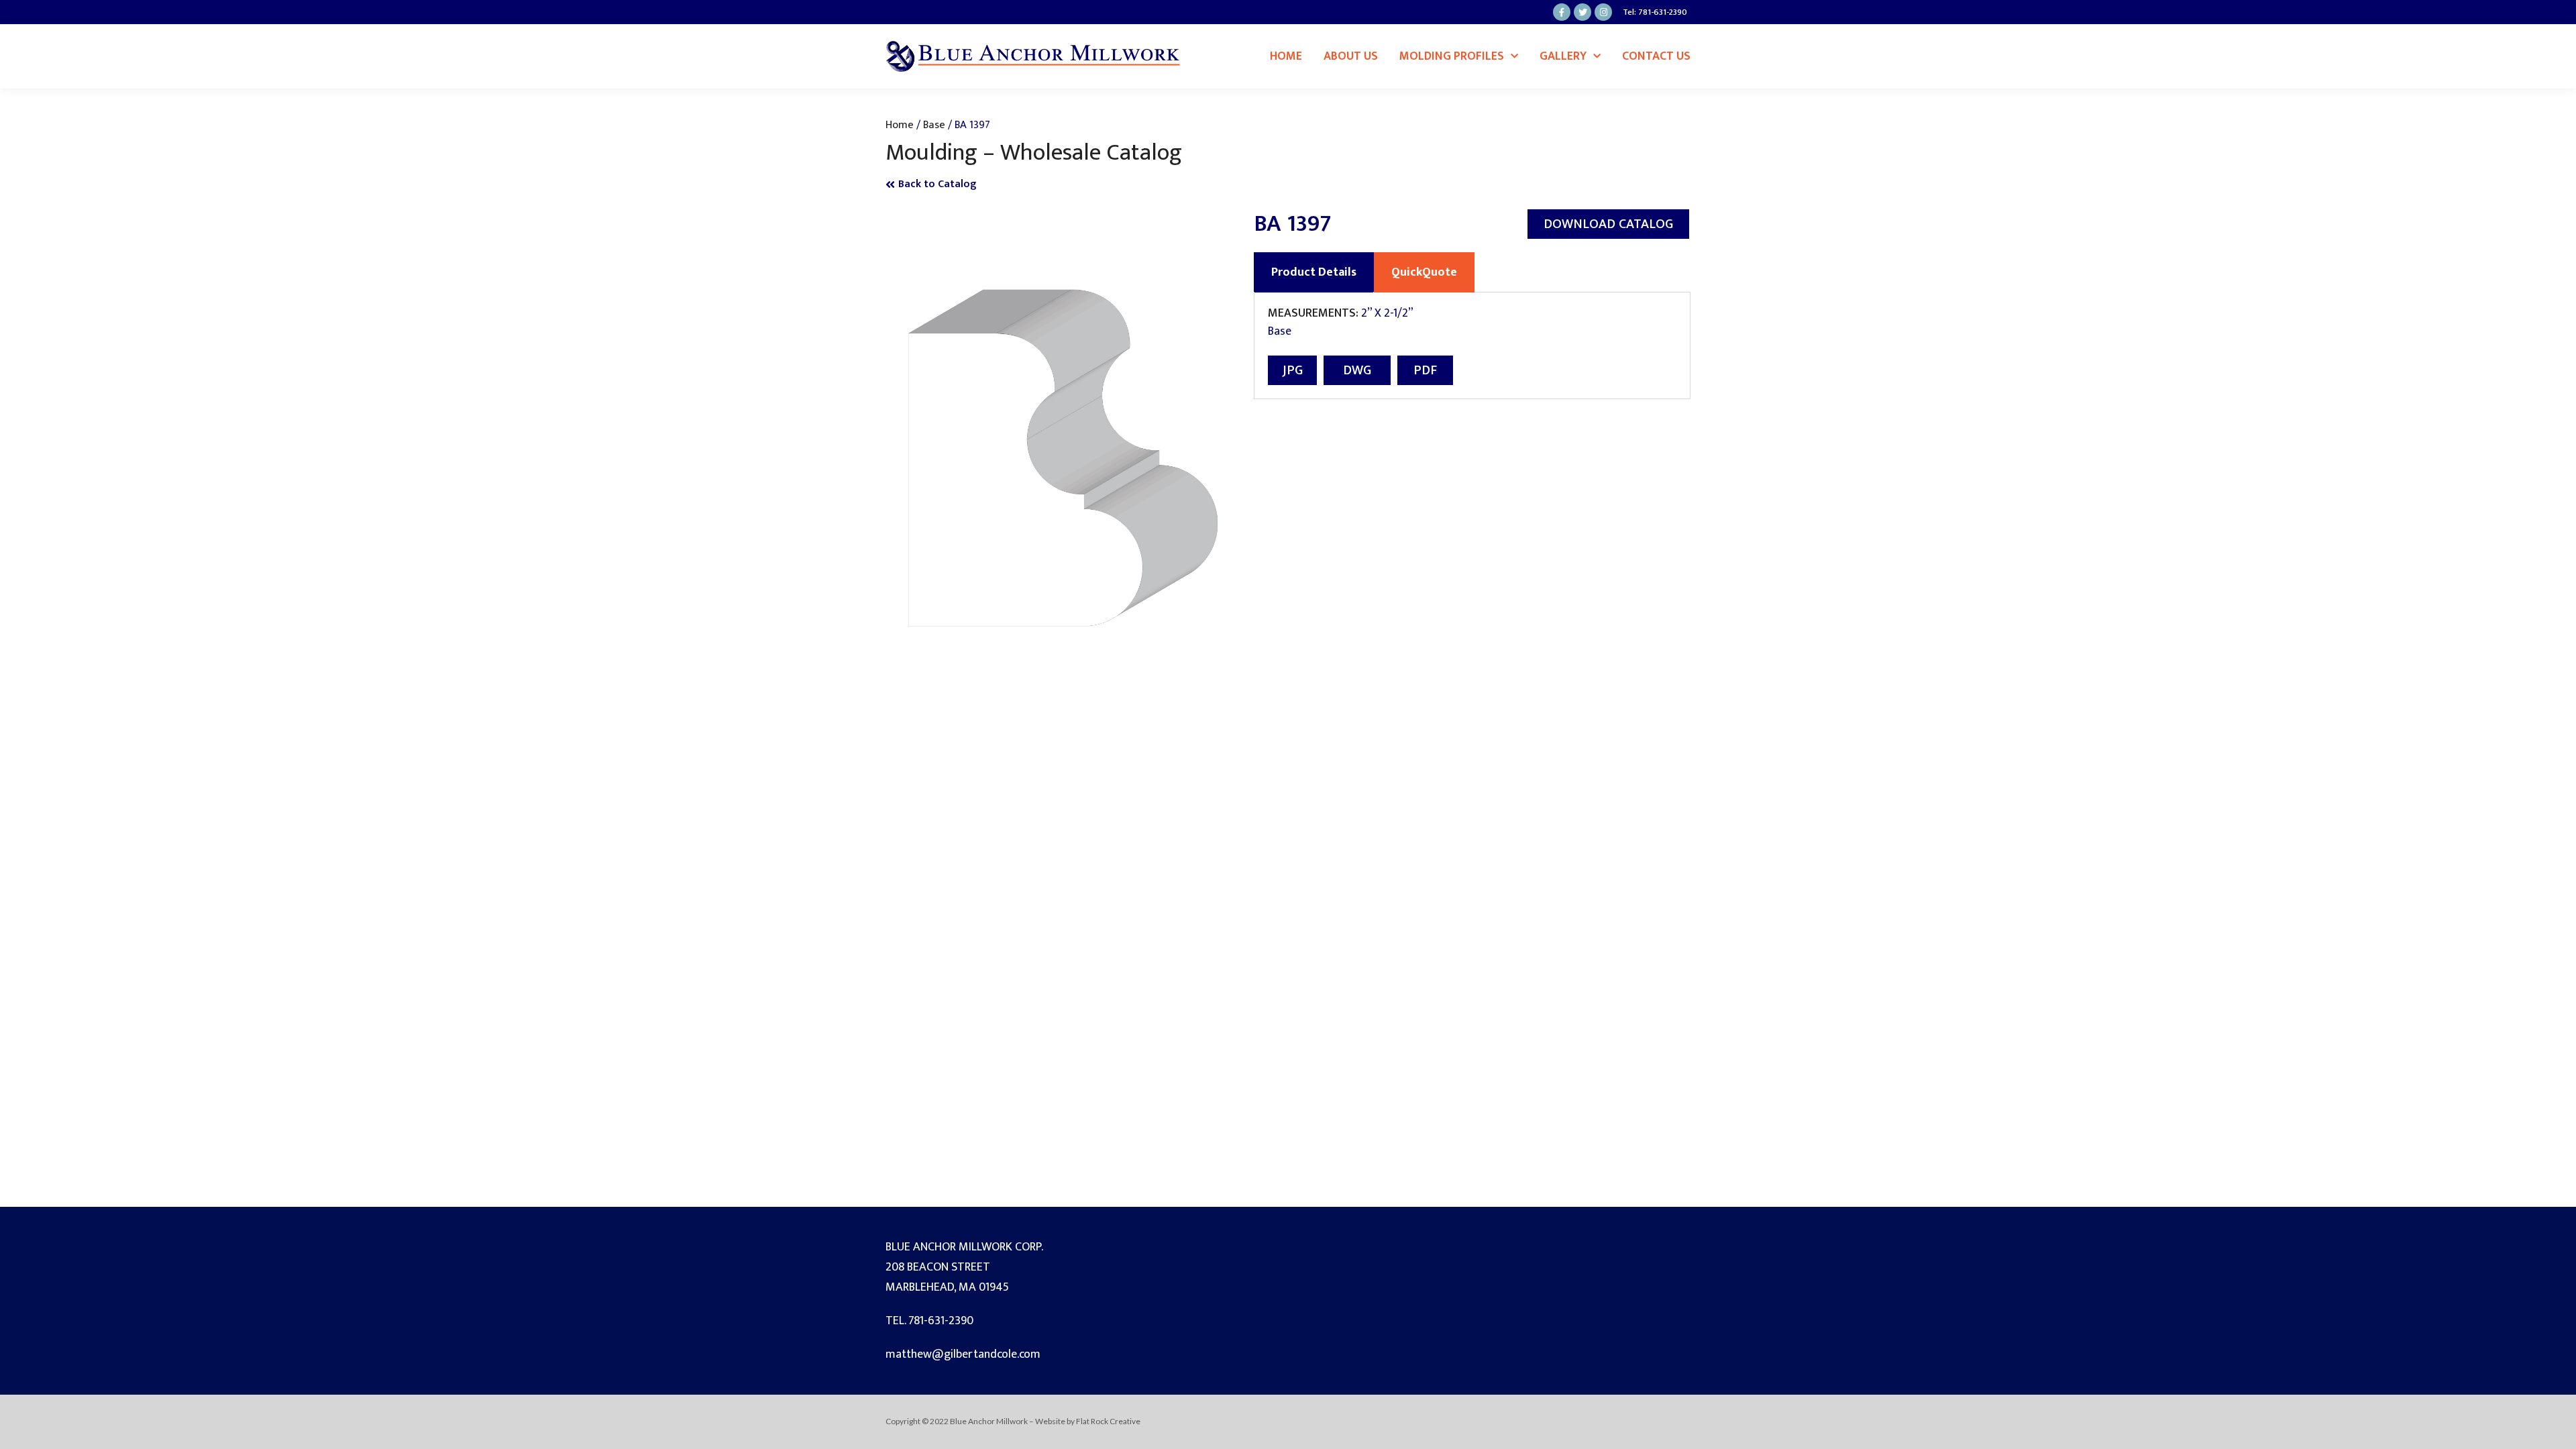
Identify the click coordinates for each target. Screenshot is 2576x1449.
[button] (1608, 224)
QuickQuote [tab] (1424, 272)
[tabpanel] (1472, 346)
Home (1286, 56)
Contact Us (1656, 56)
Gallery (1563, 56)
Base (934, 125)
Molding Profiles (1452, 56)
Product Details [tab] (1314, 272)
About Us (1351, 56)
